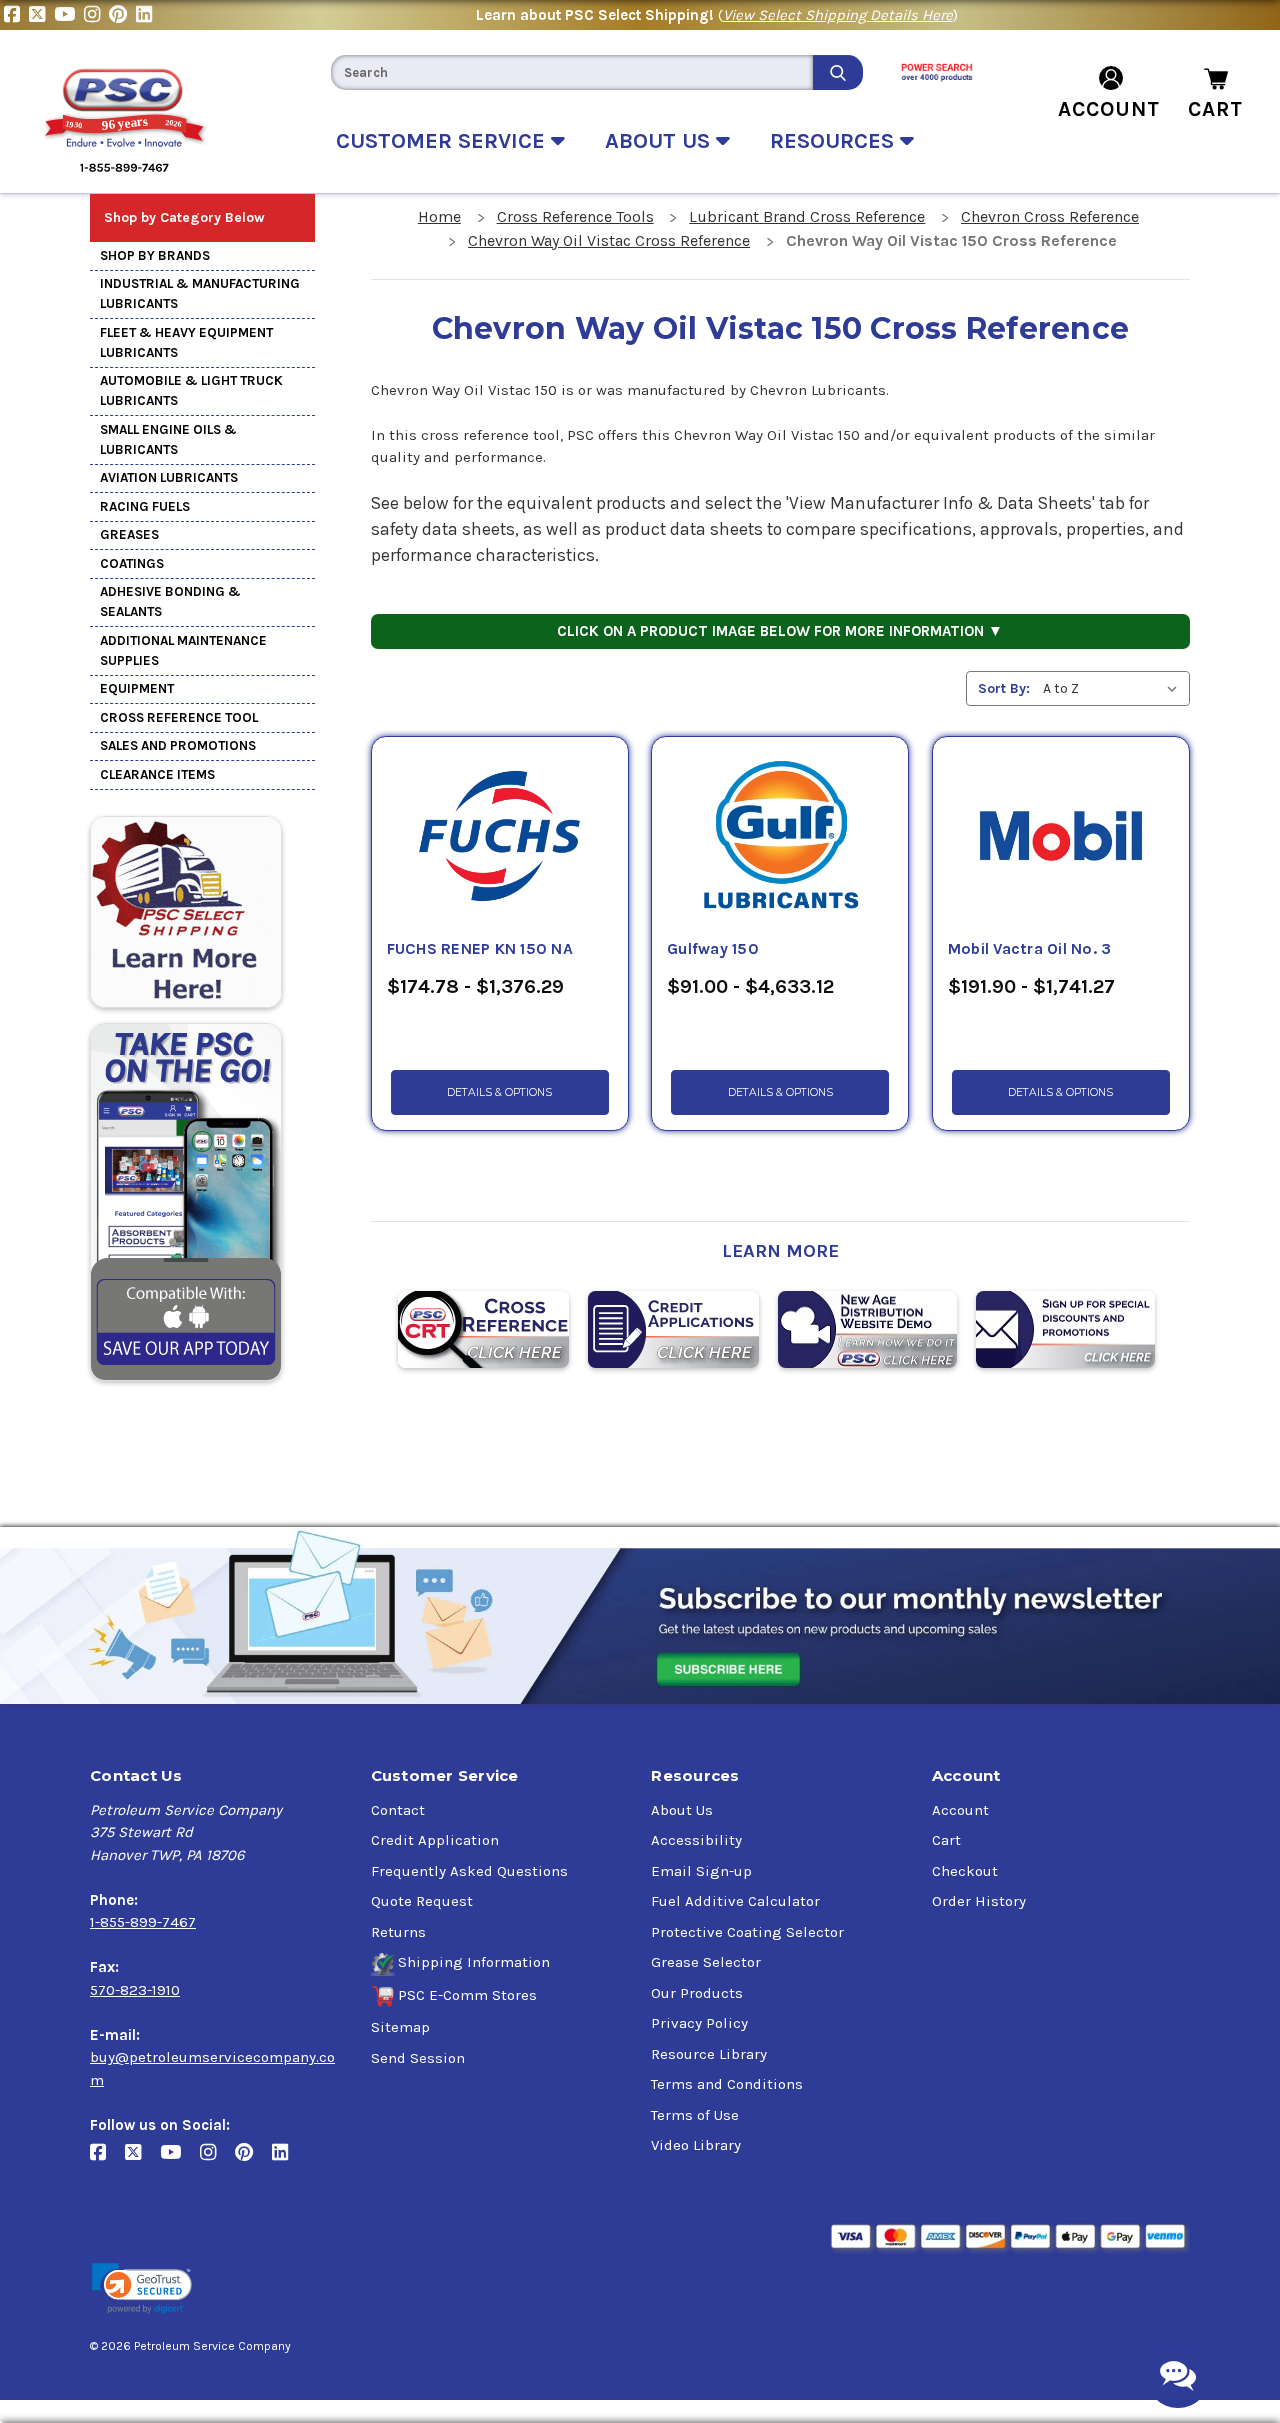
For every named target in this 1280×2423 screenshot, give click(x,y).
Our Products (697, 1993)
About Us (682, 1810)
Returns (398, 1932)
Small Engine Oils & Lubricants (168, 439)
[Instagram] (96, 15)
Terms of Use (695, 2115)
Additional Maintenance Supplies (183, 650)
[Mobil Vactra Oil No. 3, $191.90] (1061, 837)
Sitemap (400, 2027)
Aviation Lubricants (169, 477)
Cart (946, 1840)
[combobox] (572, 72)
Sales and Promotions (178, 745)
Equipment (137, 688)
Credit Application (435, 1840)
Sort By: (1004, 688)
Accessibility (696, 1840)
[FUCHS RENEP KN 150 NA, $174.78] (500, 837)
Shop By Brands (155, 255)
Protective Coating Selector (747, 1932)
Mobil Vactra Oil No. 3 (1030, 949)
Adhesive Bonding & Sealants (170, 601)
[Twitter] (41, 15)
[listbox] (1114, 688)
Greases (129, 534)
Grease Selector (706, 1962)
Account (960, 1810)
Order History (979, 1901)
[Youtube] (69, 15)
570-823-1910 (135, 1990)
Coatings (132, 563)
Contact (398, 1810)
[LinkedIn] (146, 15)
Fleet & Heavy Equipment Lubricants (186, 342)
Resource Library (709, 2054)
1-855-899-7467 (143, 1922)
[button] (142, 2288)
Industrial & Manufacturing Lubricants (200, 293)
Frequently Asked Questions (469, 1871)
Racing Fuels (145, 506)
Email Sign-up (701, 1871)
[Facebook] (16, 15)
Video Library (696, 2145)
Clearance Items (157, 774)
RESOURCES (835, 141)
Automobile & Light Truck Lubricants (191, 390)
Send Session (418, 2058)
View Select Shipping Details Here (838, 15)
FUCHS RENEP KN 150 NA (480, 949)
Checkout (965, 1871)
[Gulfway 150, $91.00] (780, 837)
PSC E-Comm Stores (467, 1995)
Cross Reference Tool (179, 717)
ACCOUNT (1109, 109)
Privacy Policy (699, 2023)
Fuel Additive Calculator (735, 1901)
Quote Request (422, 1901)
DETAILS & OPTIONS (499, 1092)
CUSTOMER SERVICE (443, 141)
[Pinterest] (122, 15)
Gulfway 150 (713, 949)
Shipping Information (474, 1962)
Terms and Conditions (727, 2084)
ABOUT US (660, 141)
